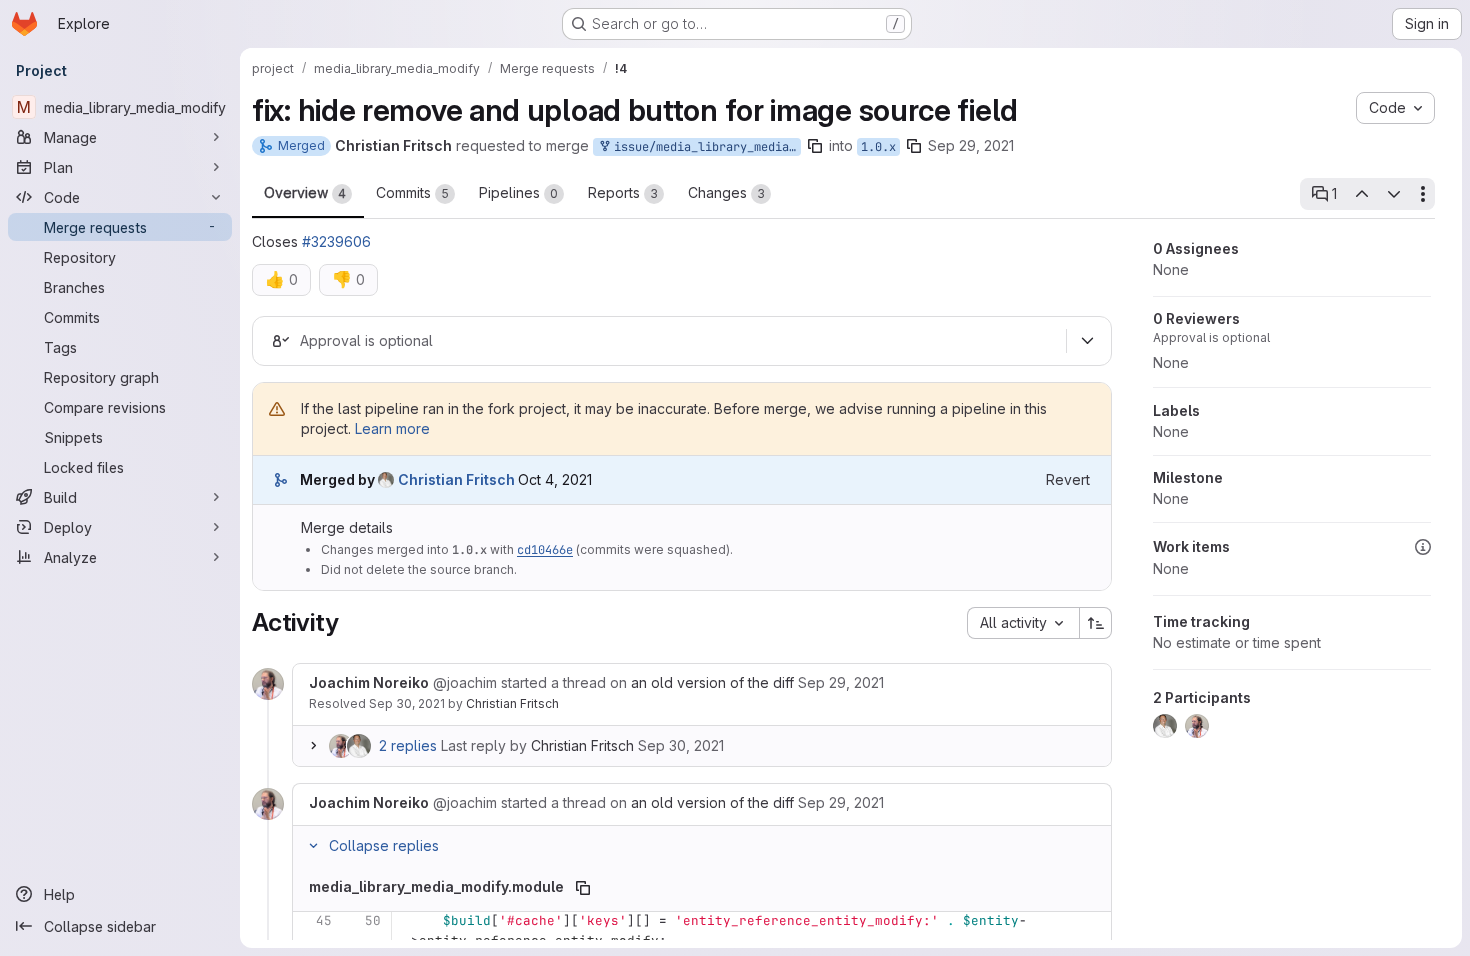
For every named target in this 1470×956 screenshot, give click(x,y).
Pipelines (518, 192)
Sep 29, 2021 (971, 145)
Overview (305, 192)
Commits (412, 192)
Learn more (392, 428)
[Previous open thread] (1361, 194)
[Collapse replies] (313, 846)
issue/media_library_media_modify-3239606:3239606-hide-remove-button (704, 147)
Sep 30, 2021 (407, 703)
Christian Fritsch (512, 703)
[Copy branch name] (815, 146)
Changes (726, 192)
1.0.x (878, 147)
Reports (623, 192)
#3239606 (336, 241)
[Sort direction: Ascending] (1096, 623)
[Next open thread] (1394, 194)
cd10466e (545, 550)
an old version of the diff (712, 682)
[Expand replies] (313, 746)
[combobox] (1023, 623)
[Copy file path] (583, 888)
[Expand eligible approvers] (1087, 341)
